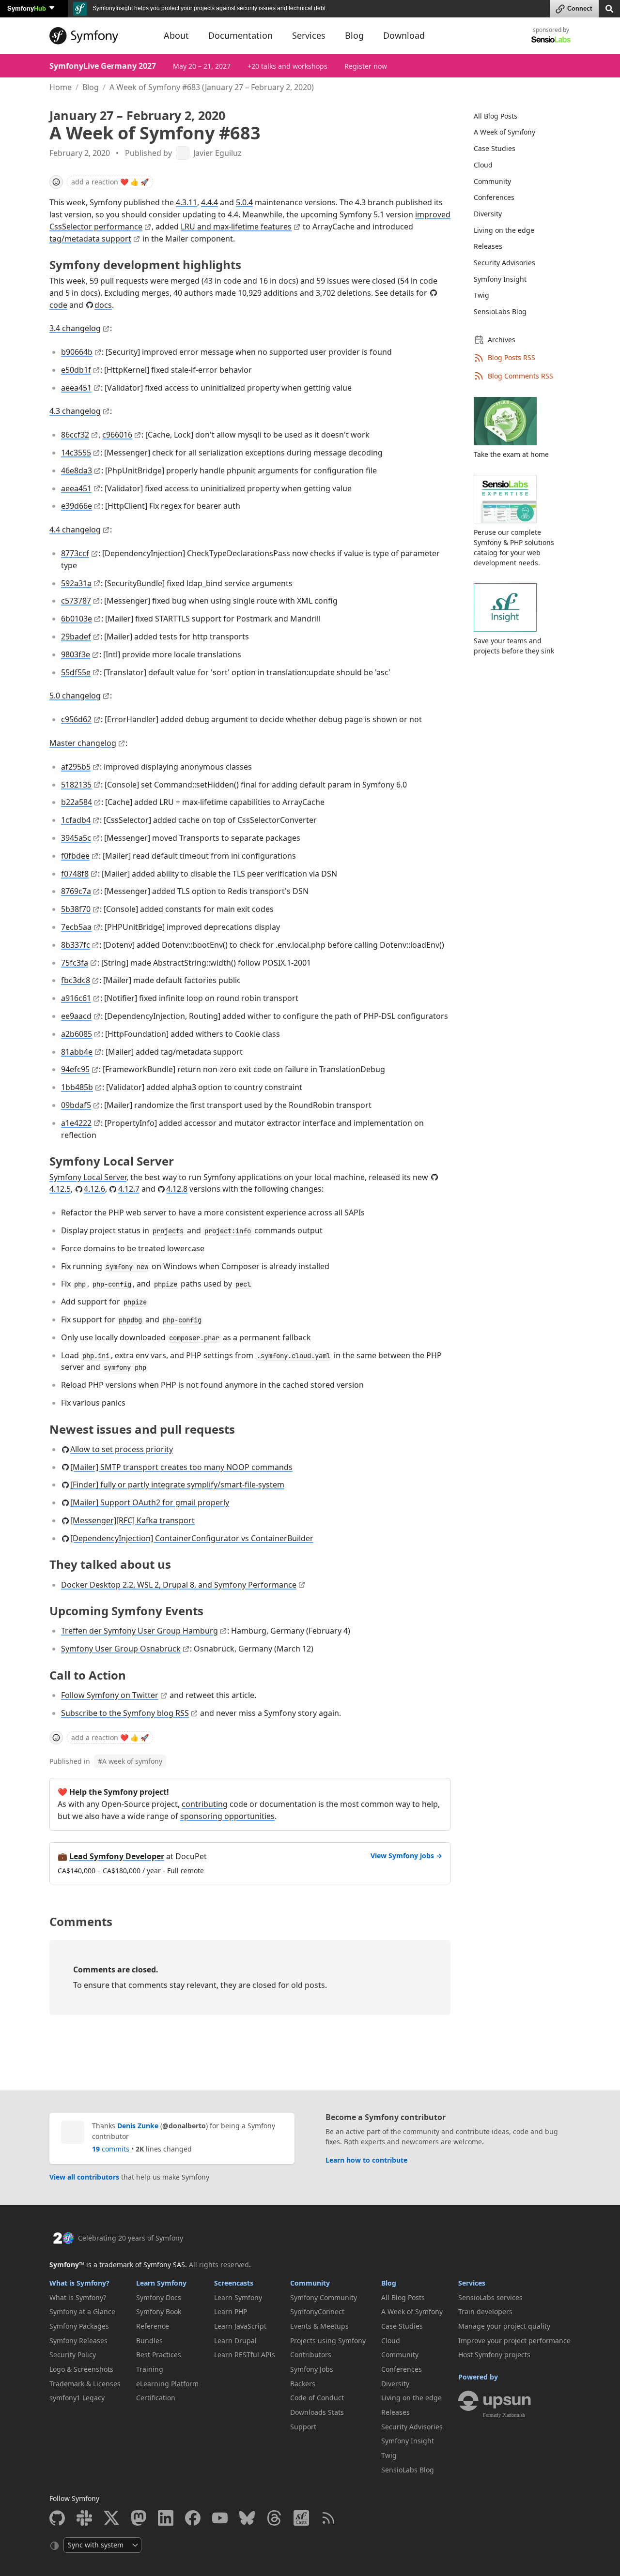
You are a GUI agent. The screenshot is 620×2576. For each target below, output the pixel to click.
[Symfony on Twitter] (111, 2518)
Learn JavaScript (240, 2326)
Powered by (478, 2377)
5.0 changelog (75, 696)
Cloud (483, 165)
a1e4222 (76, 1123)
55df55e (76, 672)
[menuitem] (516, 116)
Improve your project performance (514, 2341)
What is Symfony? (79, 2283)
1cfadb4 (76, 820)
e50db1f (76, 370)
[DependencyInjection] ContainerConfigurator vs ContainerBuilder (192, 1538)
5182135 (76, 785)
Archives (502, 340)
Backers (303, 2384)
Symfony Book (159, 2311)
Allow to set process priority (122, 1449)
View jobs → (406, 1856)
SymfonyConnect (317, 2311)
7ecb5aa (76, 927)
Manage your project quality (504, 2326)
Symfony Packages (79, 2326)
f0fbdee (75, 856)
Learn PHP (231, 2311)
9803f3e (76, 654)
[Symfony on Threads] (274, 2518)
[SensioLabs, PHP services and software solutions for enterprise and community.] (551, 39)
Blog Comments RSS (520, 376)
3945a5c (76, 838)
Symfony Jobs (312, 2369)
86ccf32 (75, 435)
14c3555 (76, 453)
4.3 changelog (75, 411)
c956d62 (76, 719)
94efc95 (75, 1069)
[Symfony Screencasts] (301, 2518)
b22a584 (77, 802)
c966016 (117, 435)
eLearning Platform (167, 2384)
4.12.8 (177, 1189)
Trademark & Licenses (85, 2384)
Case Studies (495, 148)
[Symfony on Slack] (84, 2518)
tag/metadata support (90, 239)
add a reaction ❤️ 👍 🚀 (110, 182)
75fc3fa (75, 963)
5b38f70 (76, 909)
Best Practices (159, 2355)
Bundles (149, 2341)
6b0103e (77, 619)
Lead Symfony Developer (117, 1856)
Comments (81, 1921)
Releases (488, 246)
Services (472, 2283)
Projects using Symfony (328, 2341)
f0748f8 (75, 874)
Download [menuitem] (404, 35)
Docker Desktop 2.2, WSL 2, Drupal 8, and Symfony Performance (179, 1585)
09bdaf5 (76, 1105)
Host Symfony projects (494, 2355)
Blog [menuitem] (354, 35)
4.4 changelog (75, 530)
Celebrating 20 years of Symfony (131, 2238)
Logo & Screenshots (81, 2369)
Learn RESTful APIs (245, 2355)
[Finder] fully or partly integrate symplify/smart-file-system (177, 1485)
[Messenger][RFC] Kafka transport (132, 1520)
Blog (91, 87)
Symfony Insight (500, 279)
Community (492, 181)
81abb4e (77, 1052)
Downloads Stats (317, 2412)
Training (150, 2369)
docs (103, 305)
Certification (156, 2398)
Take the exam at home (511, 454)
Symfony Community (324, 2297)
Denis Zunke (138, 2126)
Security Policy (73, 2355)
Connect (580, 8)
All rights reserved (219, 2265)
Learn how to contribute (366, 2160)
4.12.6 (94, 1189)
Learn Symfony (161, 2283)
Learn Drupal (235, 2341)
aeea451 (76, 388)
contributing (205, 1804)
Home (61, 87)
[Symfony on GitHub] (57, 2518)
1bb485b (77, 1087)
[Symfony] (98, 36)
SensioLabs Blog (500, 311)
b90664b (77, 352)
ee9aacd (76, 1016)
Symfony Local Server (88, 1177)
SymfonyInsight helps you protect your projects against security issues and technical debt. (209, 8)
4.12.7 (129, 1189)
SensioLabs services (490, 2297)
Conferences (494, 197)
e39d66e (77, 506)
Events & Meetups (319, 2326)
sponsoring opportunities (227, 1816)
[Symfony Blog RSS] (328, 2518)
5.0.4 (244, 202)
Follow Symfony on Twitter (110, 1695)
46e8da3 (77, 470)
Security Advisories (504, 263)
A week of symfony (130, 1761)
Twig (481, 295)
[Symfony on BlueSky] (247, 2518)
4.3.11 (186, 202)
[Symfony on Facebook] (193, 2518)
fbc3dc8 (76, 980)
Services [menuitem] (309, 35)
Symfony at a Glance (82, 2311)
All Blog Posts (496, 116)
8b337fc (76, 945)
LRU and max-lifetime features (236, 227)
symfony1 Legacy (77, 2398)
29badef (76, 636)
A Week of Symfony (504, 132)
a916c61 (76, 998)
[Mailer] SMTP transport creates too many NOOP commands (181, 1467)
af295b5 (76, 767)
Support (303, 2427)
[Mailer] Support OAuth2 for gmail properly (150, 1502)
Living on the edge (504, 230)
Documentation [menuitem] (240, 35)
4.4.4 (209, 202)
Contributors (311, 2355)
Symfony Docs (159, 2297)
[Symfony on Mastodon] (139, 2518)
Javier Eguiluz (217, 153)
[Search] (609, 8)
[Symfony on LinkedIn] (166, 2518)
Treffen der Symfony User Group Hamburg (139, 1631)
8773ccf (75, 553)
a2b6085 (77, 1034)
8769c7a (76, 891)
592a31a (76, 583)
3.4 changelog (75, 328)
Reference (153, 2326)
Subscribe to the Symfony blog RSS (125, 1713)
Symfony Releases (78, 2341)
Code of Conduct (317, 2398)
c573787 (76, 601)
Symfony (27, 8)
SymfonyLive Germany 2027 (103, 66)
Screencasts (234, 2283)
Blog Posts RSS (511, 357)
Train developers (485, 2311)
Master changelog (83, 743)
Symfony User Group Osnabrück (121, 1649)
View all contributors (84, 2177)
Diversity (488, 214)
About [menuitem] (176, 35)
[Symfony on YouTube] (220, 2518)
